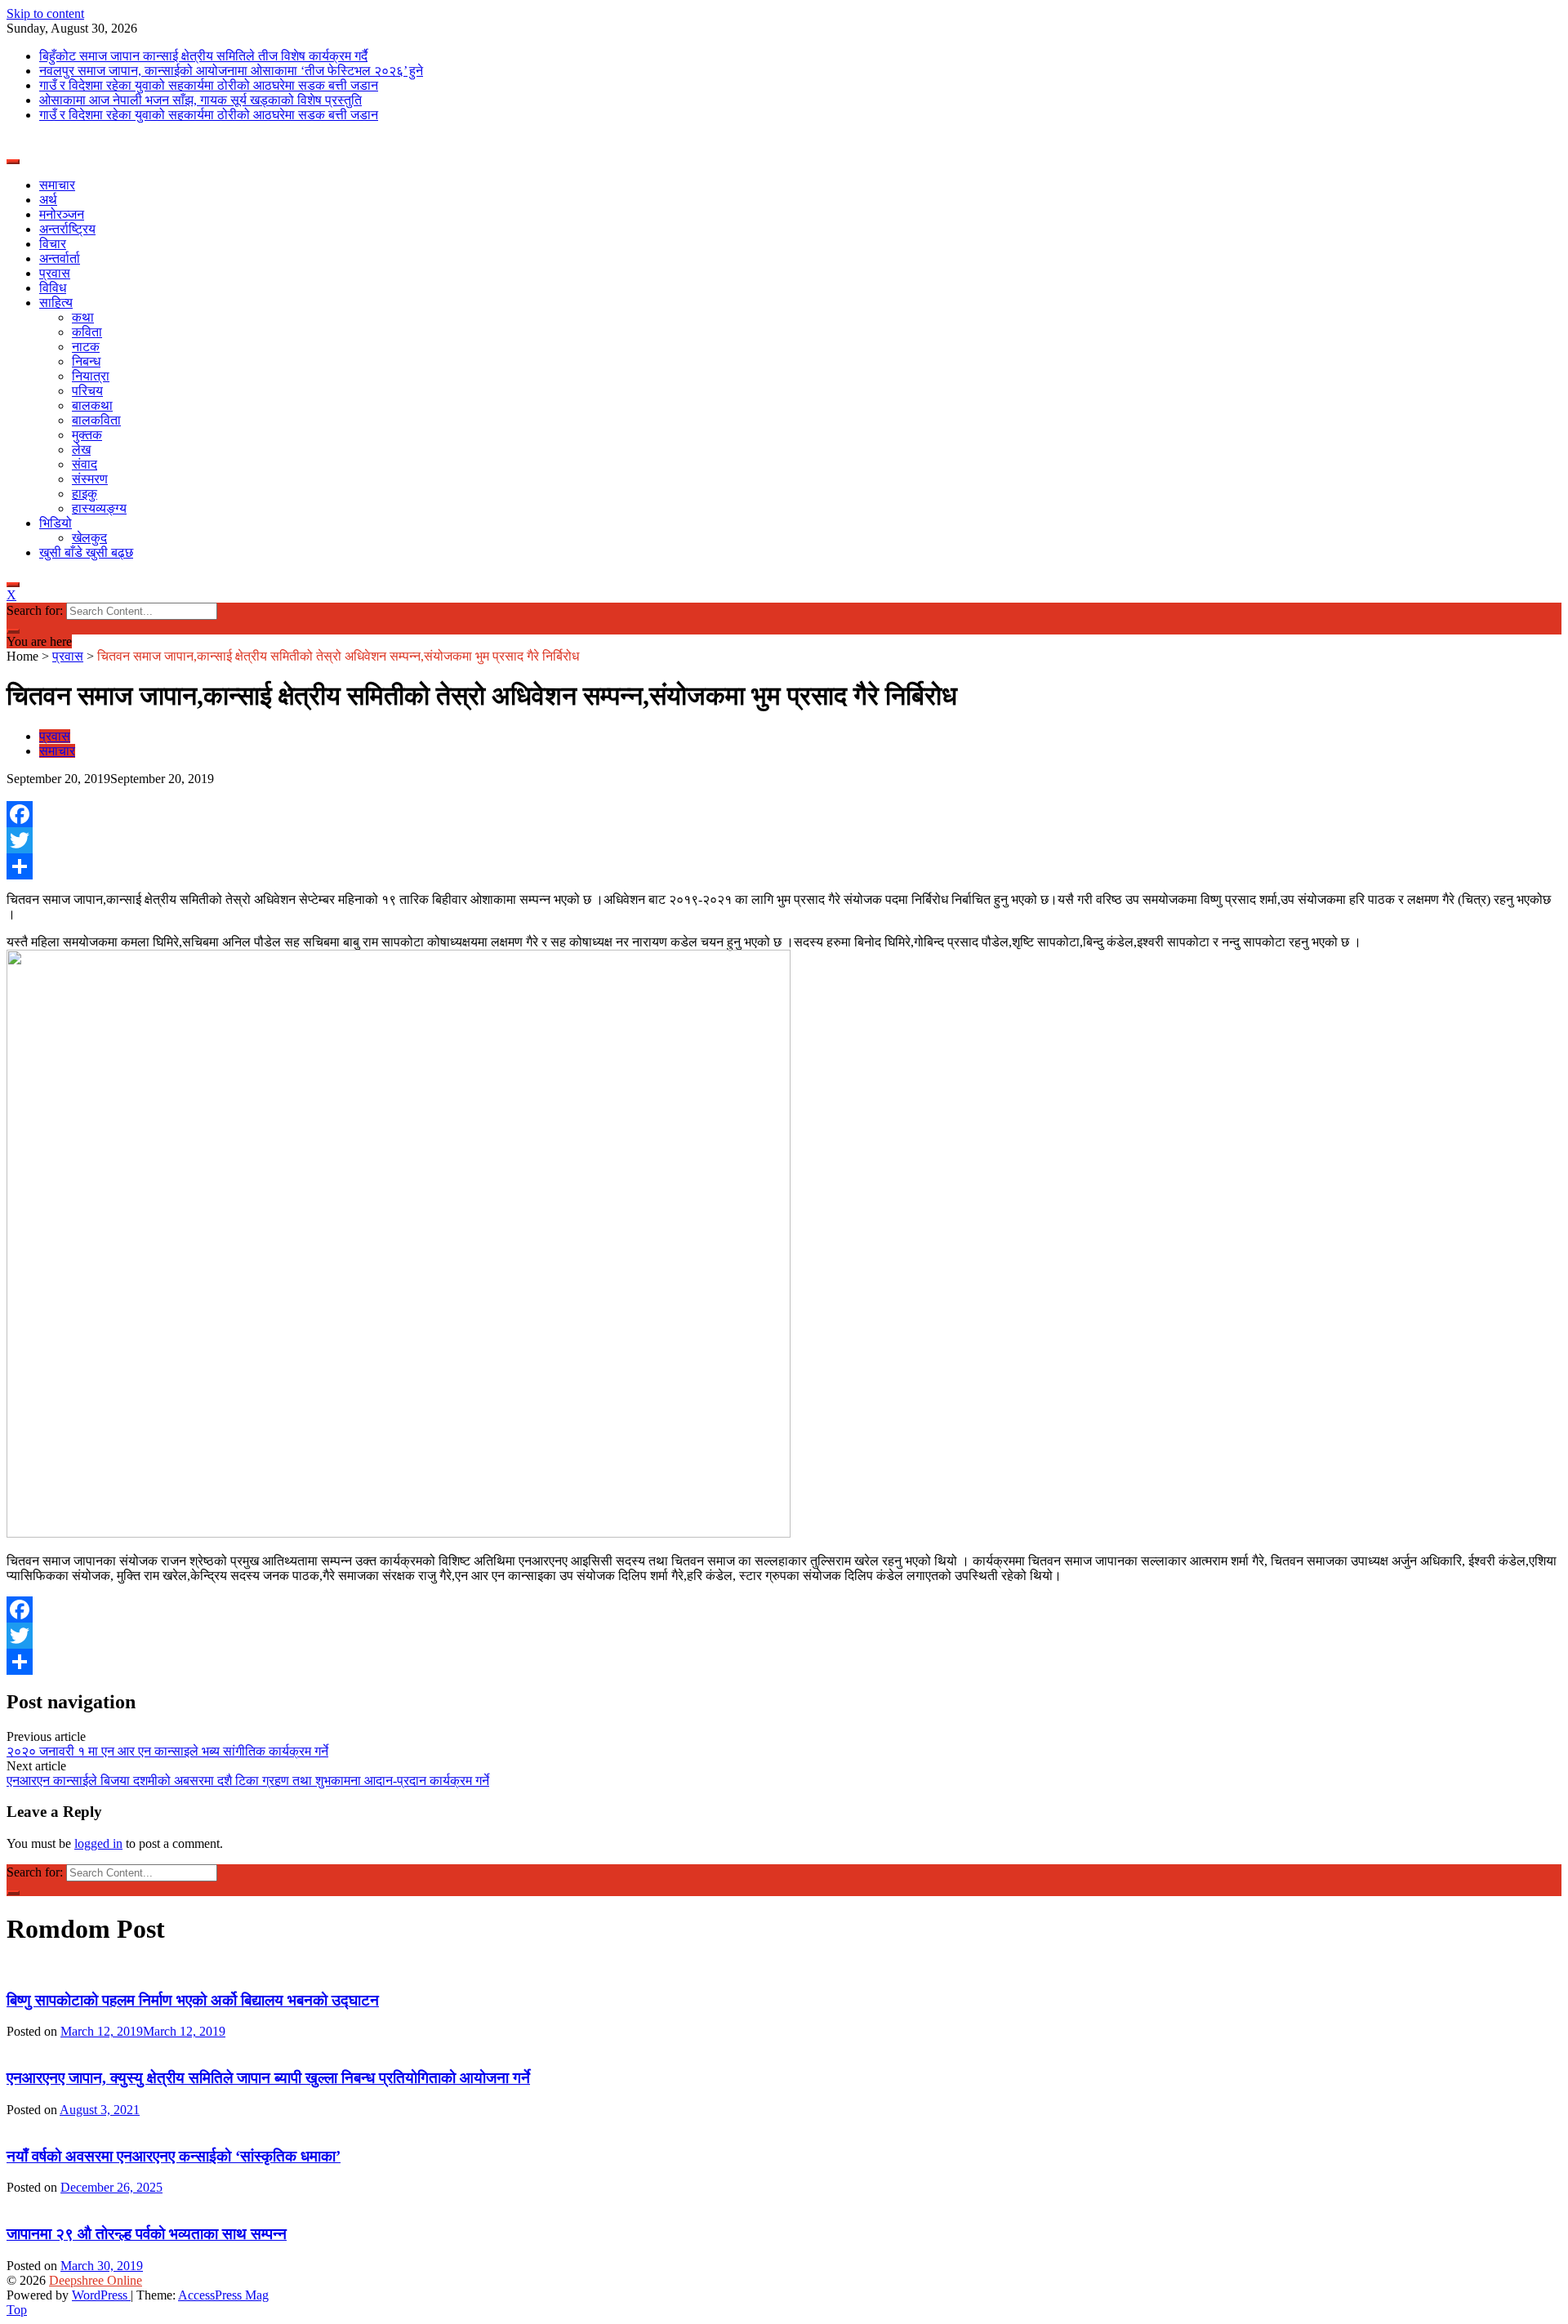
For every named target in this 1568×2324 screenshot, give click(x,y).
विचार (53, 244)
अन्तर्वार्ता (60, 258)
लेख (81, 450)
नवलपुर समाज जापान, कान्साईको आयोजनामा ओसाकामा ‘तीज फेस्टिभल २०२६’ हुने (231, 71)
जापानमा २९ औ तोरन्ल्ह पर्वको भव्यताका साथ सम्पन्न (147, 2234)
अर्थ (48, 200)
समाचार (57, 185)
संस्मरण (90, 479)
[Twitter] (784, 840)
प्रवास (55, 273)
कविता (87, 332)
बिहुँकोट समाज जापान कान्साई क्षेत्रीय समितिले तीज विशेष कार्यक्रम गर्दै (203, 56)
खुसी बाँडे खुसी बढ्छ (86, 552)
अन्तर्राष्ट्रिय (67, 229)
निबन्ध (86, 361)
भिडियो (56, 523)
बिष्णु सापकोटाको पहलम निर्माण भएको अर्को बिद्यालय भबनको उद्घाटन (193, 2000)
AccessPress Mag (223, 2295)
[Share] (784, 866)
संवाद (85, 464)
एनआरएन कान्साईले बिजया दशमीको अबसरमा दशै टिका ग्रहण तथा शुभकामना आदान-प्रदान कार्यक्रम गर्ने (248, 1781)
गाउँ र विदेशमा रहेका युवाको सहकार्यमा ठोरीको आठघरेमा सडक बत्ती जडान (209, 85)
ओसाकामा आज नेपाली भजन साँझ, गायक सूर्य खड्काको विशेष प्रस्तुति (200, 100)
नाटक (86, 347)
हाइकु (85, 494)
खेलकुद (89, 538)
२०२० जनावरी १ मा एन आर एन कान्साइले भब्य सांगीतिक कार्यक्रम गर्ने (167, 1751)
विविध (53, 288)
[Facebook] (784, 814)
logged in (98, 1843)
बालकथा (92, 405)
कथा (83, 317)
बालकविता (96, 420)
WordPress (101, 2295)
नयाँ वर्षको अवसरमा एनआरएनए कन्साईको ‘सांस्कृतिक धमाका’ (174, 2156)
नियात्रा (91, 376)
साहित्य (56, 303)
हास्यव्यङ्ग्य (99, 508)
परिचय (87, 391)
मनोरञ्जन (62, 214)
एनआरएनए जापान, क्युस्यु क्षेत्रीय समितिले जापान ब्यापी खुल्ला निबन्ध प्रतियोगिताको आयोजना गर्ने (268, 2078)
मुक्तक (87, 435)
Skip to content (45, 13)
